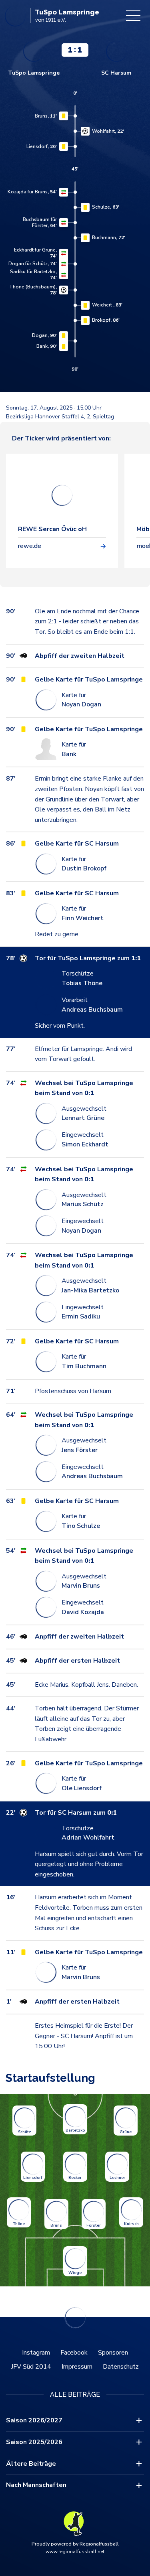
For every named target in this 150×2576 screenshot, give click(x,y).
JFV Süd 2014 (31, 2367)
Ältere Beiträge (31, 2464)
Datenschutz (121, 2367)
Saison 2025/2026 (34, 2442)
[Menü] (133, 16)
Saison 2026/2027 (34, 2420)
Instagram (36, 2353)
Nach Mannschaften (36, 2485)
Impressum (77, 2367)
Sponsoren (113, 2353)
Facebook (74, 2353)
